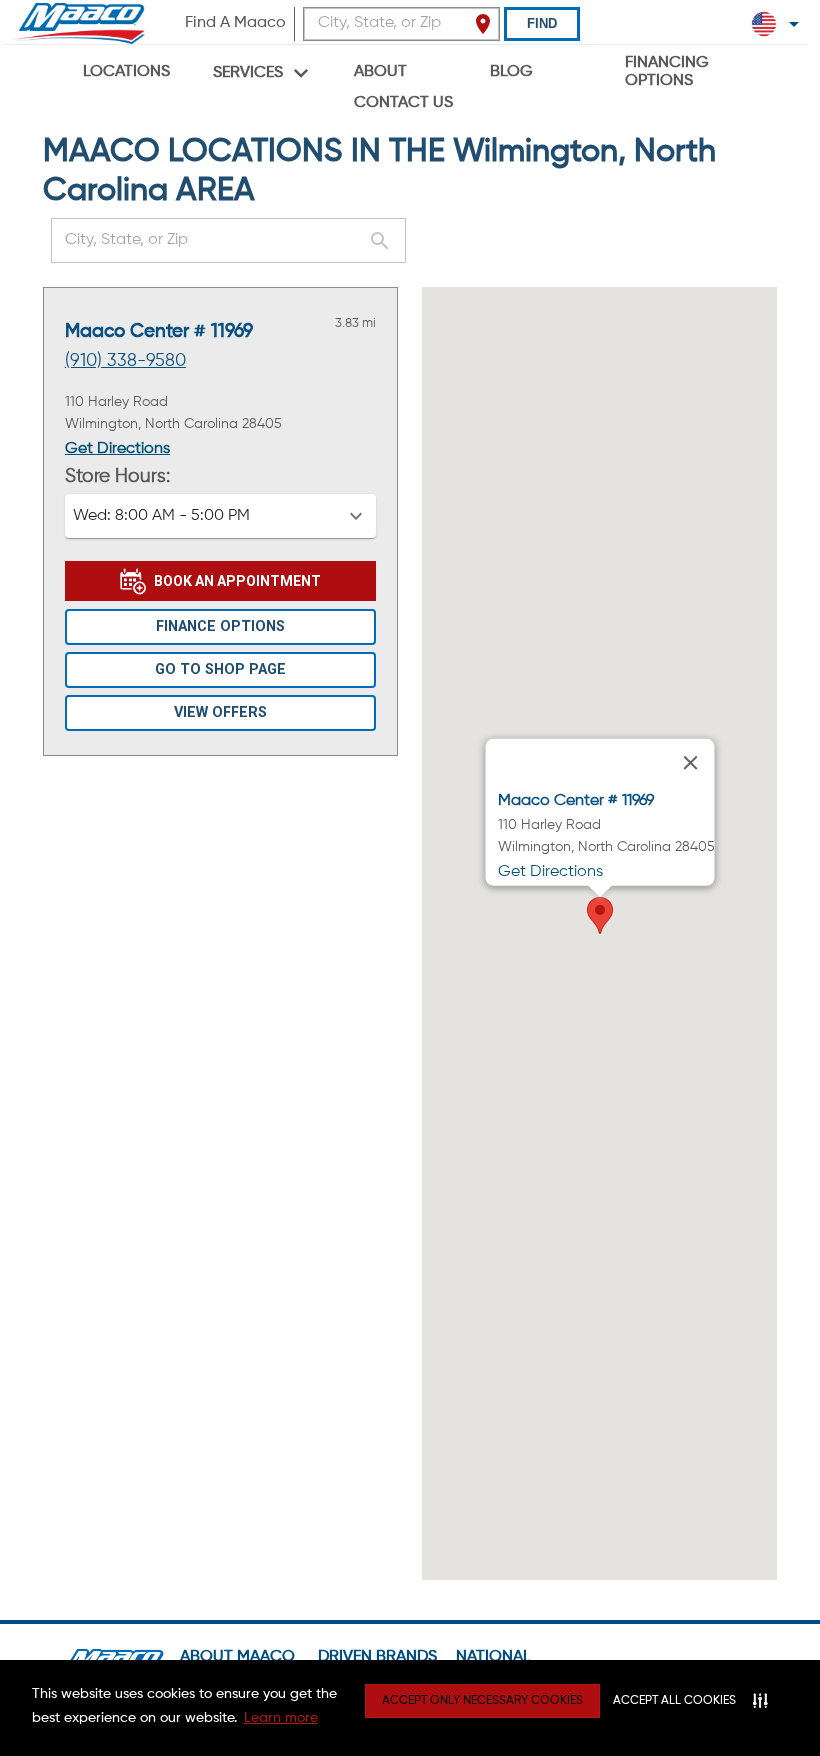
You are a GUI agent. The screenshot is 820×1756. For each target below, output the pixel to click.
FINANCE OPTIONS (220, 626)
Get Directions (117, 449)
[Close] (690, 762)
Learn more (281, 1718)
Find (542, 23)
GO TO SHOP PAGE (220, 669)
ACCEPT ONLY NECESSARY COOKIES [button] (482, 1701)
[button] (220, 516)
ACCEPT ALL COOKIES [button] (674, 1701)
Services (248, 73)
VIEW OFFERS (220, 712)
